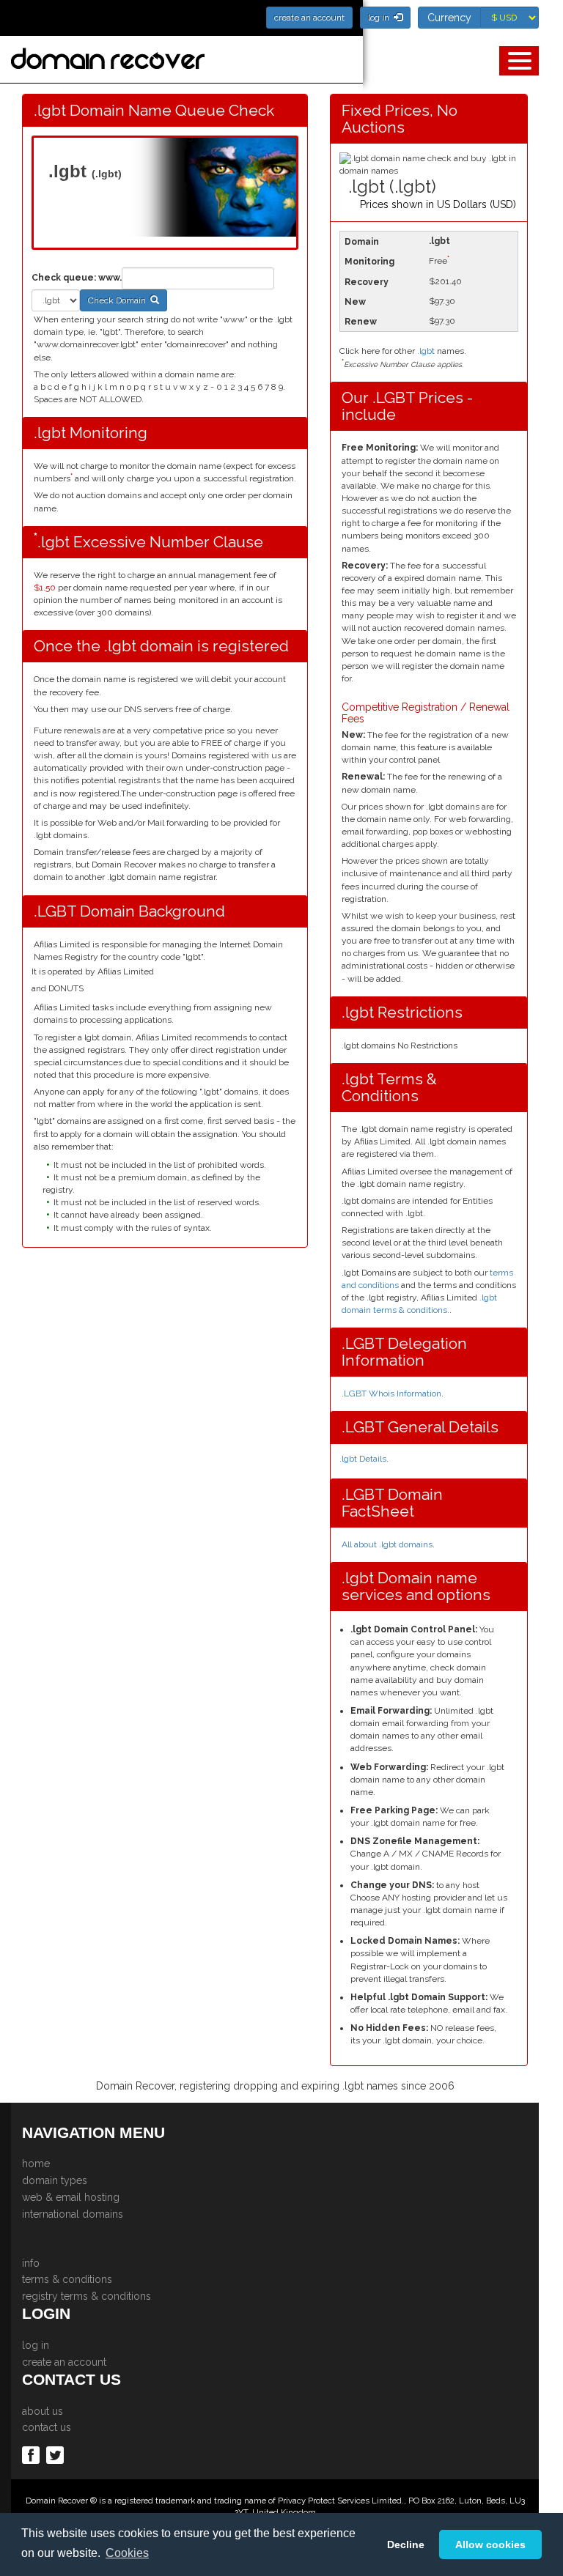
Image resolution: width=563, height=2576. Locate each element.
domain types (55, 2180)
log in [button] (381, 18)
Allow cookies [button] (490, 2544)
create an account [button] (309, 18)
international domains (73, 2214)
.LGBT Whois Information (391, 1394)
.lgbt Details (363, 1459)
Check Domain (119, 300)
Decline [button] (406, 2544)
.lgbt (426, 351)
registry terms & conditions (87, 2296)
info (31, 2263)
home (36, 2164)
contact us (47, 2427)
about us (43, 2411)
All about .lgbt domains (387, 1544)
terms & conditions (67, 2279)
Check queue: (64, 278)
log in (36, 2345)
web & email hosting (71, 2197)
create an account (64, 2362)
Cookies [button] (127, 2553)
